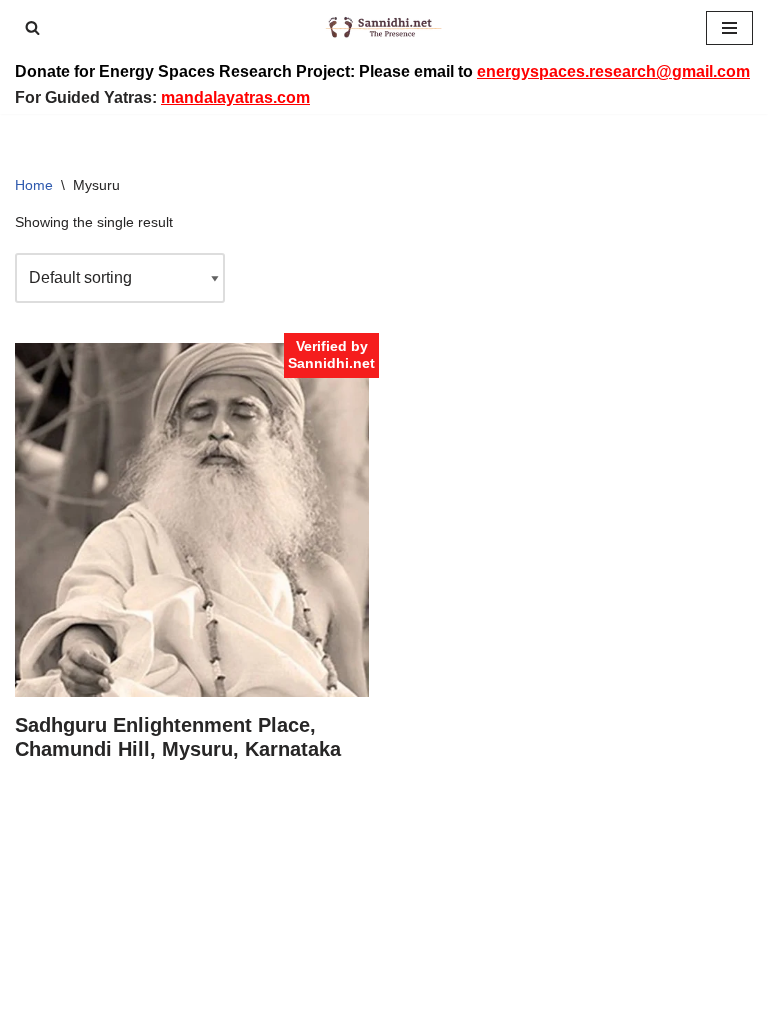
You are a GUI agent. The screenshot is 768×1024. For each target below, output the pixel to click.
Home (34, 185)
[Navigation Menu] (729, 28)
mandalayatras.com (235, 97)
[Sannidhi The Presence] (384, 27)
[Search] (32, 27)
